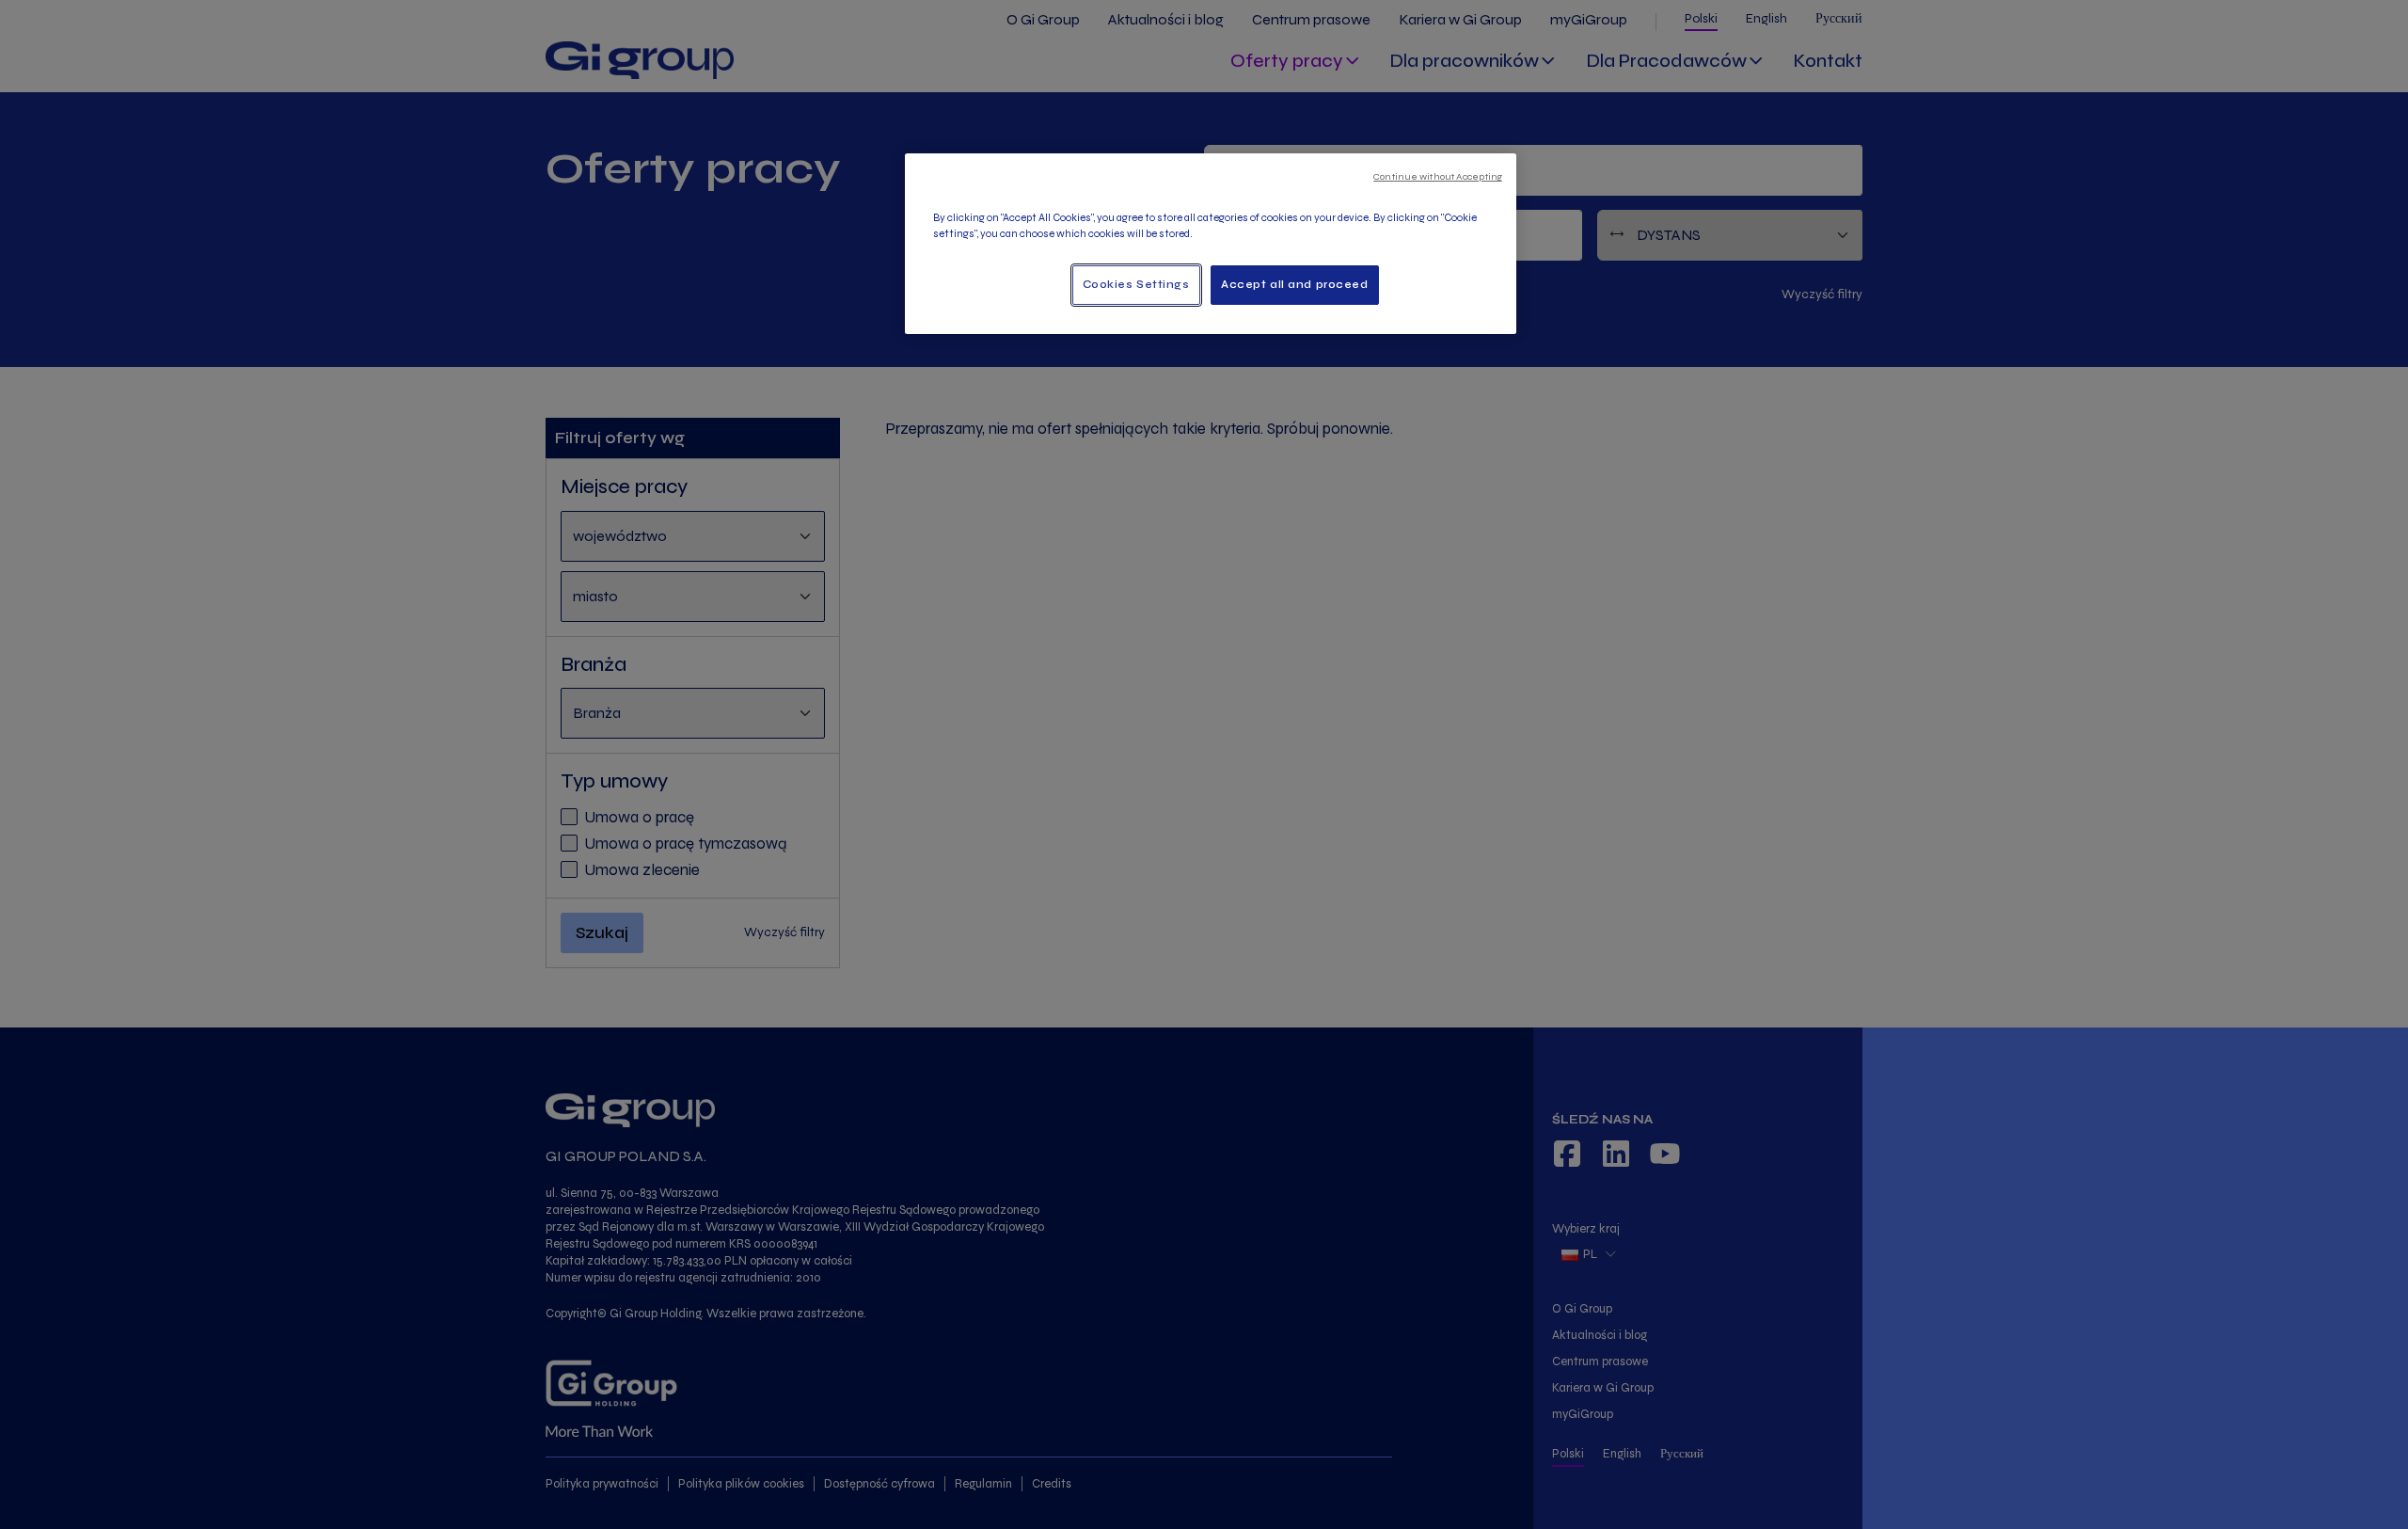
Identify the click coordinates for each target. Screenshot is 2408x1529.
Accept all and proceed (1295, 284)
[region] (1211, 244)
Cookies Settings (1136, 284)
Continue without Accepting (1438, 176)
